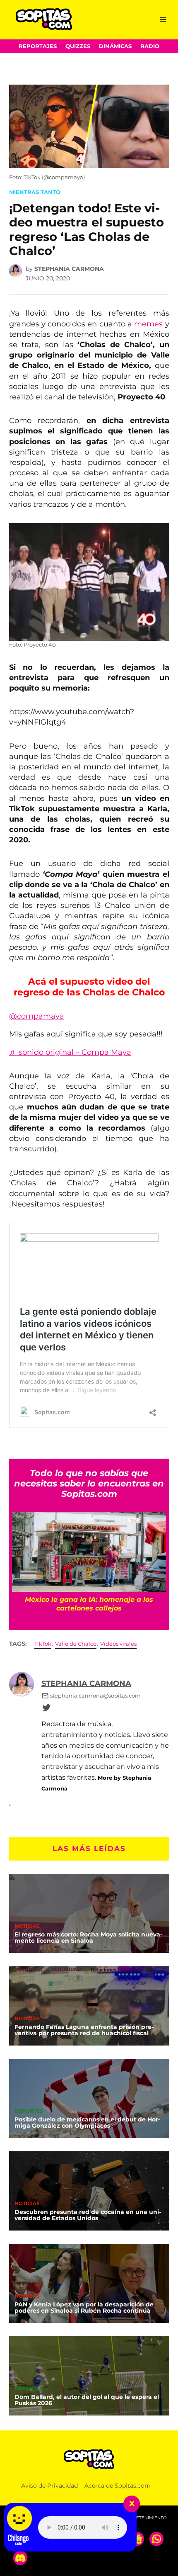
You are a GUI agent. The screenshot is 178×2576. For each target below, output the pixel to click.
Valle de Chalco (76, 1644)
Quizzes (78, 46)
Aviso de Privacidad (49, 2486)
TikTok (43, 1644)
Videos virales (118, 1644)
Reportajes (38, 46)
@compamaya (37, 1016)
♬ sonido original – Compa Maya (70, 1052)
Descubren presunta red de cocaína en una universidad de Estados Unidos (88, 2215)
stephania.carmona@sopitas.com (95, 1696)
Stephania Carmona (69, 269)
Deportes (29, 2111)
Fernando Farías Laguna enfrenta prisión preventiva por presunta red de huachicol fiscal (84, 2030)
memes (148, 324)
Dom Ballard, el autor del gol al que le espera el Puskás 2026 (87, 2400)
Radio (150, 46)
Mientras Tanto (35, 192)
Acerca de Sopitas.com (118, 2486)
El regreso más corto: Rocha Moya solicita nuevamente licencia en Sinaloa (88, 1938)
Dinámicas (115, 46)
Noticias (27, 1927)
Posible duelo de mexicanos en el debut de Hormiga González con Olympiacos (87, 2123)
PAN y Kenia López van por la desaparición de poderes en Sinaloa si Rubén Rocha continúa (84, 2308)
